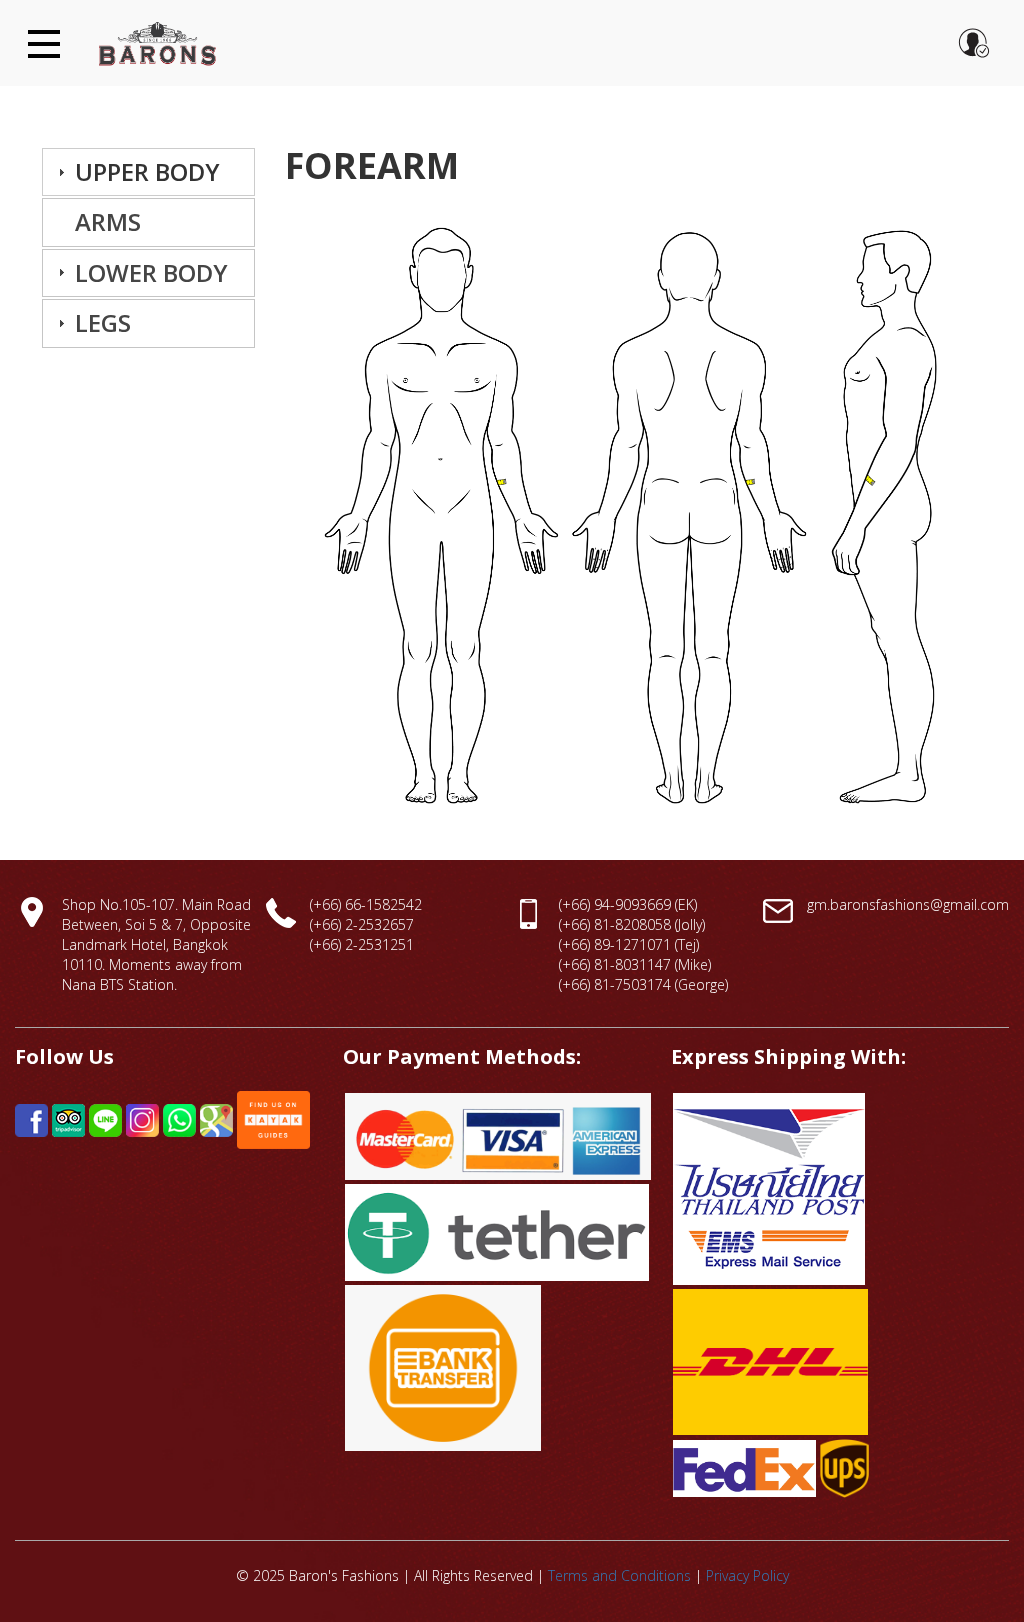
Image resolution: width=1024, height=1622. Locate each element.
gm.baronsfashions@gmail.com (908, 904)
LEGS (103, 322)
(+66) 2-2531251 (362, 944)
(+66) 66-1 (342, 904)
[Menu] (37, 31)
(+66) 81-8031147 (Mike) (635, 964)
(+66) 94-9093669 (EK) (628, 904)
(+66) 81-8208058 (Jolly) (632, 924)
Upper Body (147, 171)
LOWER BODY (151, 272)
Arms (108, 221)
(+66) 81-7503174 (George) (643, 984)
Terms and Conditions (619, 1575)
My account (974, 43)
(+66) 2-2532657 (362, 924)
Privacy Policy (747, 1575)
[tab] (148, 172)
